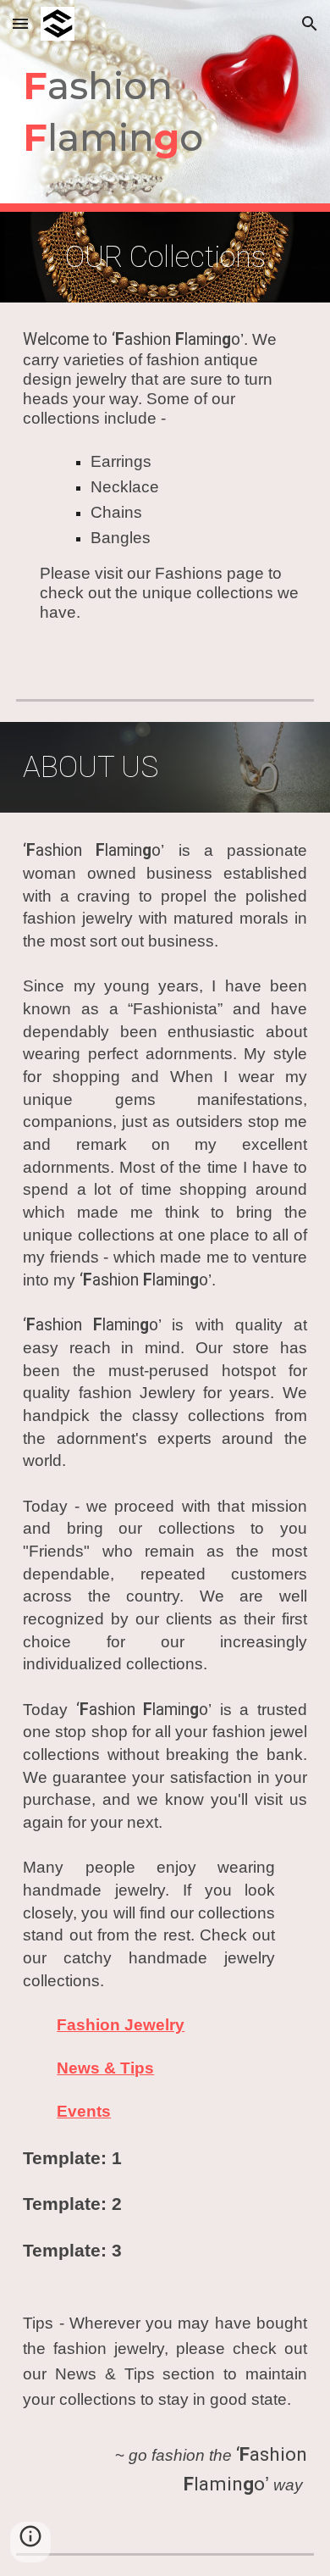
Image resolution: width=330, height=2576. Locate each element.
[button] (20, 23)
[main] (165, 105)
